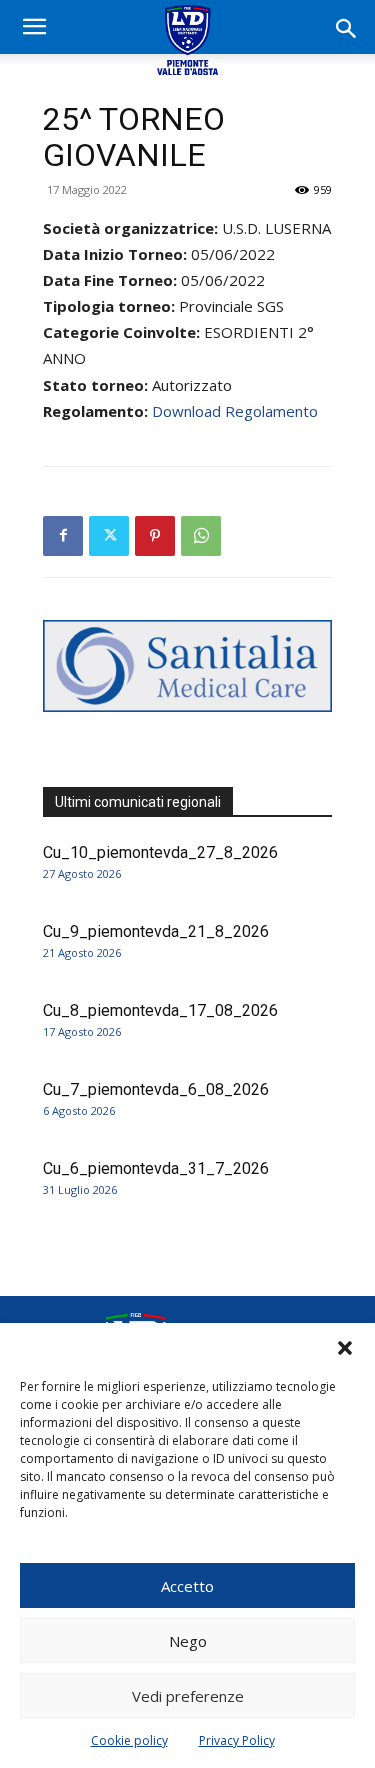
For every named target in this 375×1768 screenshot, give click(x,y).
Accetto (187, 1586)
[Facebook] (63, 536)
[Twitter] (109, 536)
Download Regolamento (235, 411)
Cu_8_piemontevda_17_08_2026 (160, 1010)
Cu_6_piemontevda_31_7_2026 (156, 1168)
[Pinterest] (155, 536)
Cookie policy (129, 1740)
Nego (188, 1641)
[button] (345, 1348)
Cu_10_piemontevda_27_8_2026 (160, 852)
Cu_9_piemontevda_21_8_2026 (156, 931)
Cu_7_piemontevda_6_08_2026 (156, 1089)
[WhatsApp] (201, 536)
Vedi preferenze (188, 1696)
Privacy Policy (237, 1740)
